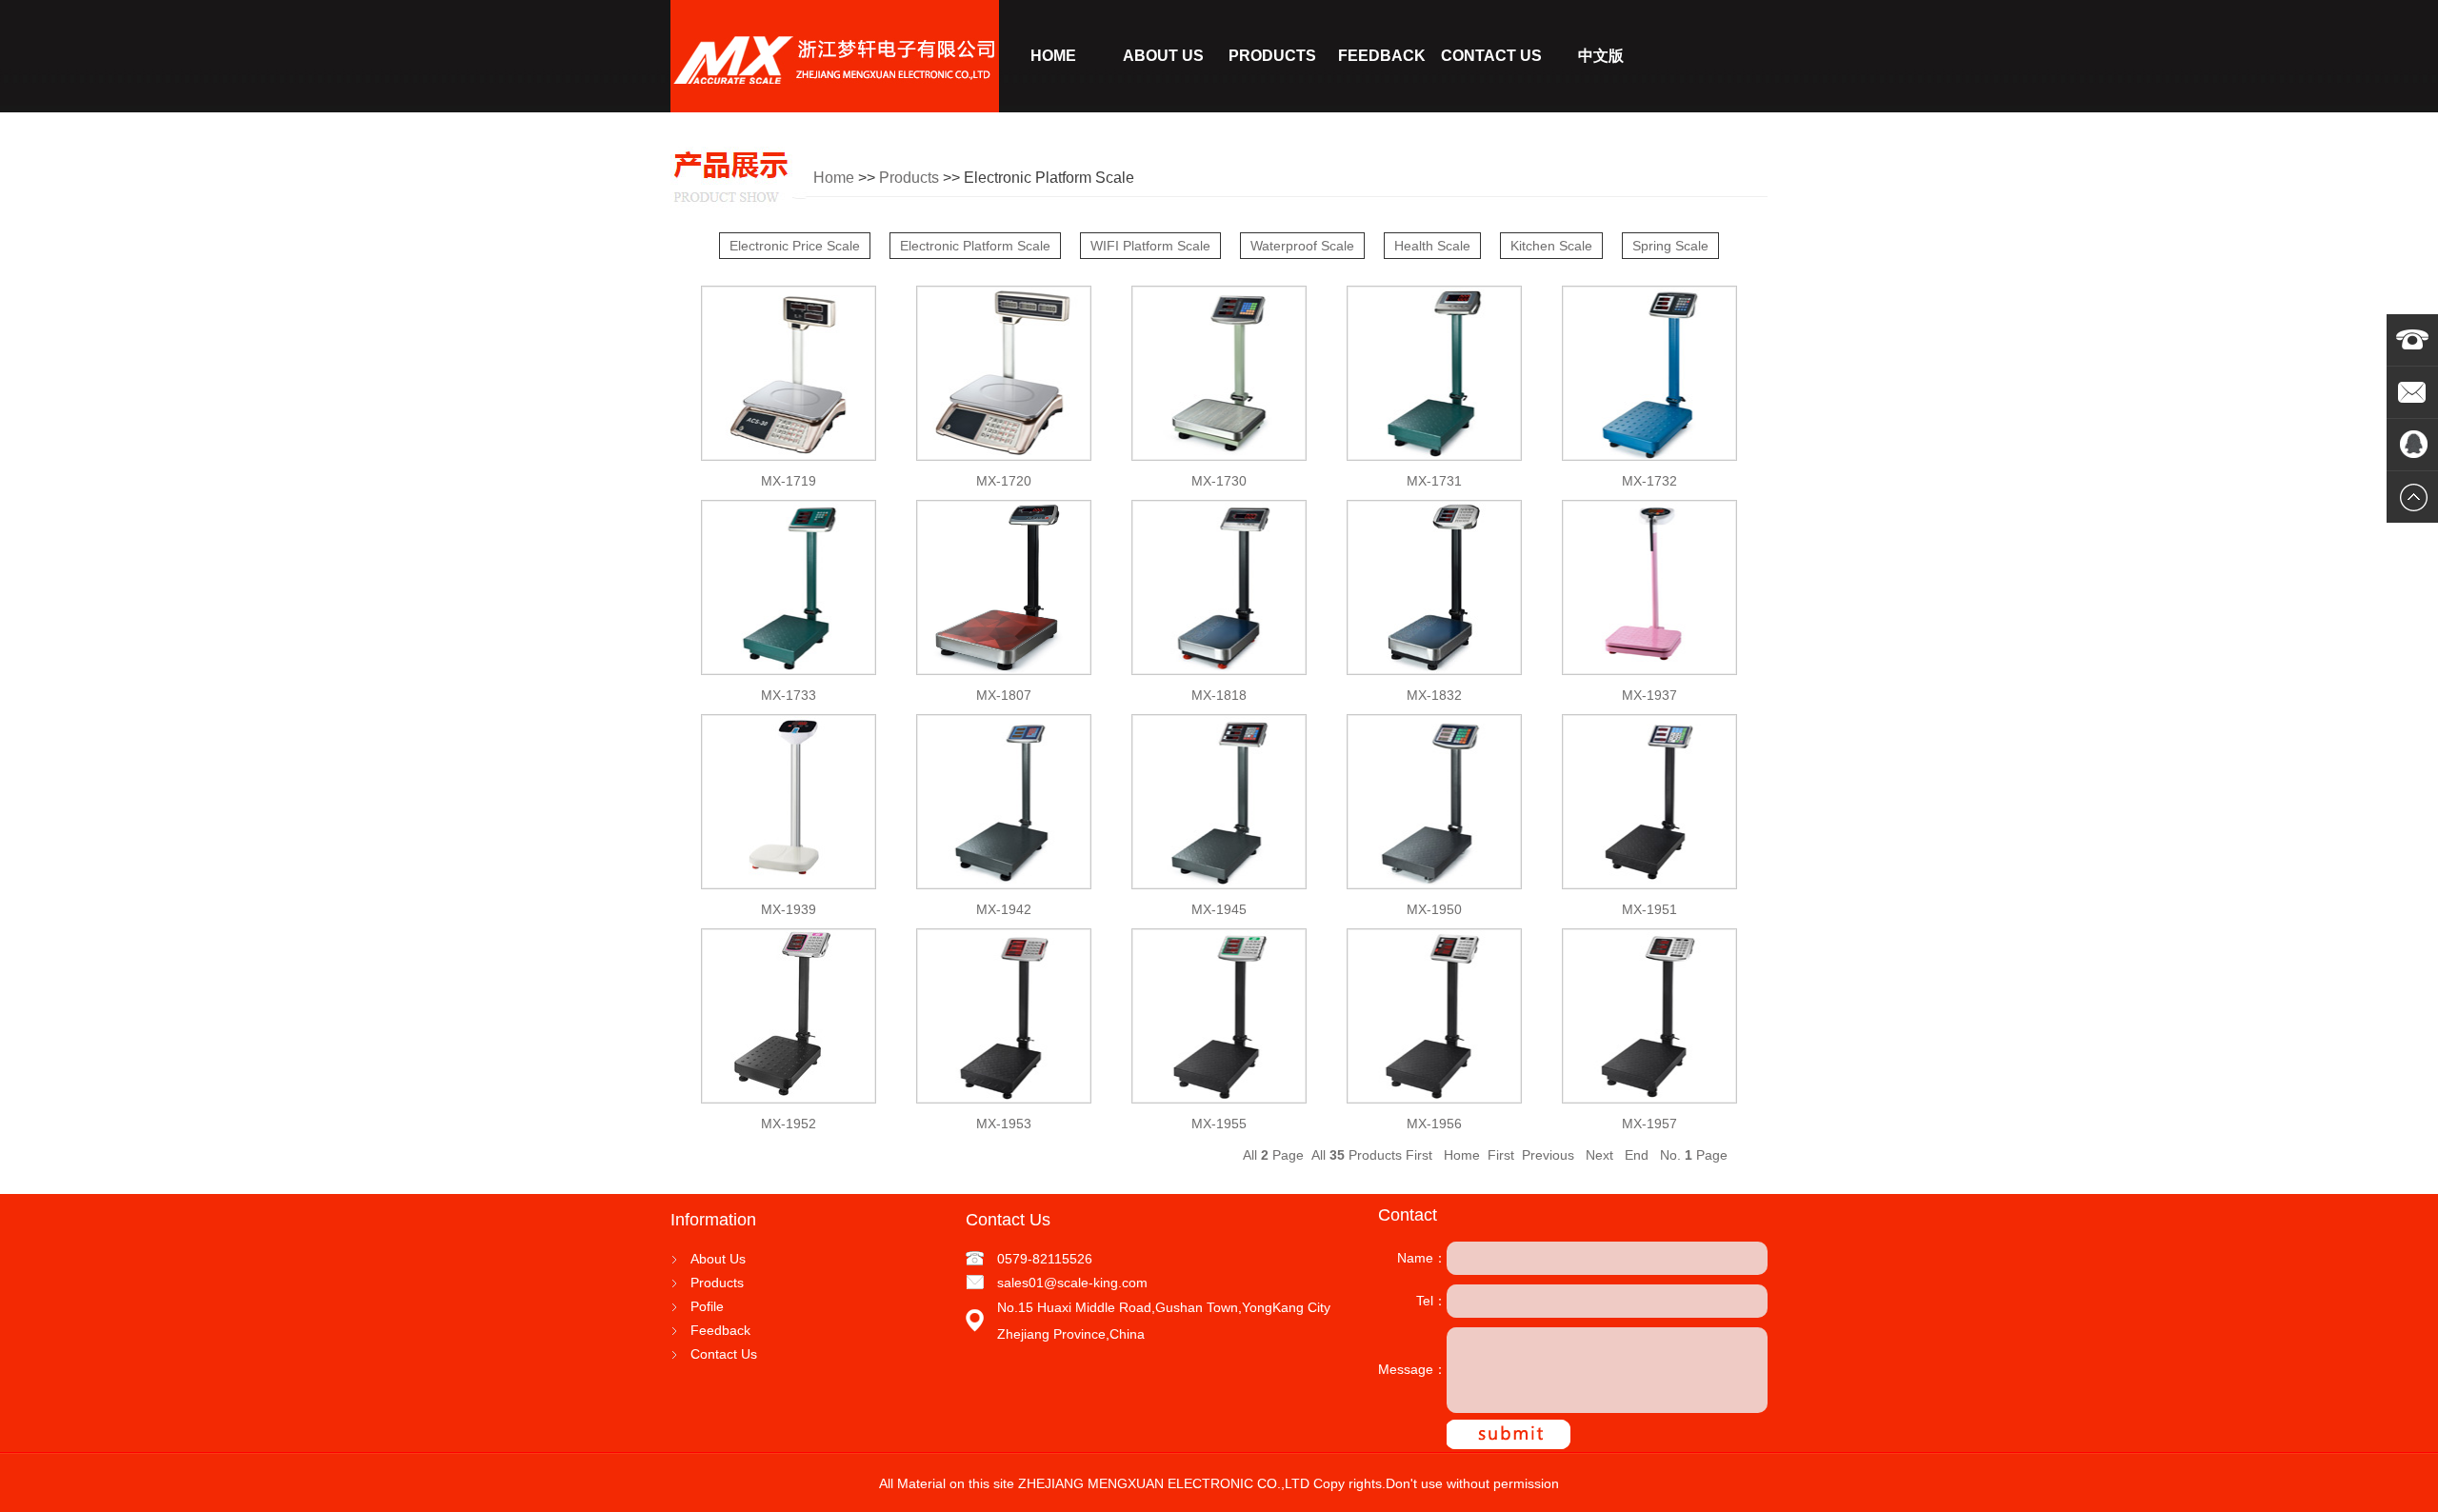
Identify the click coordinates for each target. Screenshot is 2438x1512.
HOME (1053, 56)
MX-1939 (789, 909)
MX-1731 (1434, 481)
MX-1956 (1434, 1124)
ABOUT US (1163, 56)
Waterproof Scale (1302, 246)
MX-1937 (1649, 695)
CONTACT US (1491, 56)
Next (1598, 1155)
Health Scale (1432, 246)
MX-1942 (1004, 909)
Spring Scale (1670, 246)
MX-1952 (789, 1124)
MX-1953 (1004, 1124)
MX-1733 (789, 695)
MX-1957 (1649, 1124)
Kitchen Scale (1551, 246)
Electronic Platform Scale (975, 246)
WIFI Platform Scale (1150, 246)
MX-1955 (1219, 1124)
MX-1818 (1219, 695)
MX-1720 (1004, 481)
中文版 (1601, 56)
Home (834, 178)
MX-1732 (1649, 481)
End (1635, 1155)
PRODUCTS (1272, 56)
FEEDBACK (1382, 56)
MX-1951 (1649, 909)
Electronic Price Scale (795, 246)
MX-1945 (1219, 909)
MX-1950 (1434, 909)
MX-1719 (789, 481)
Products (909, 178)
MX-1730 (1219, 481)
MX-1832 (1434, 695)
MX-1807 (1004, 695)
